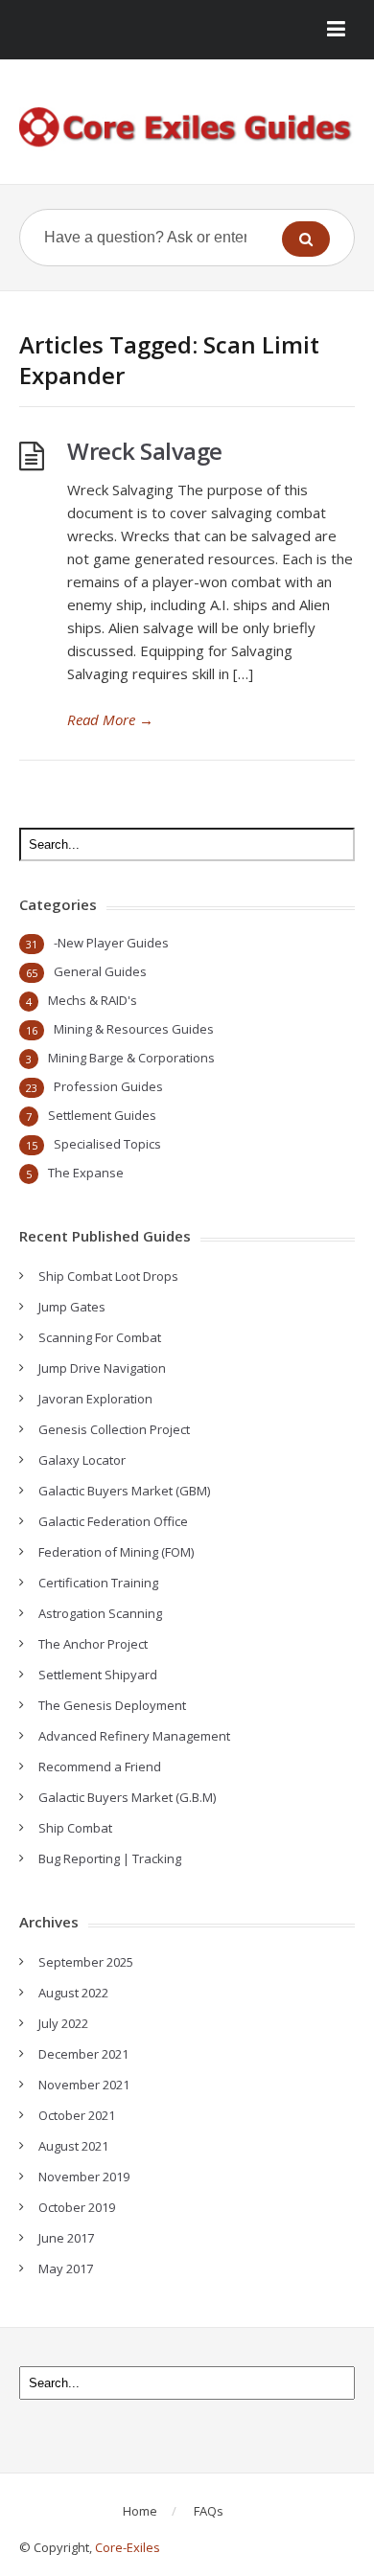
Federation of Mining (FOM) (116, 1552)
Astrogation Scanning (100, 1613)
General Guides (100, 971)
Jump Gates (72, 1307)
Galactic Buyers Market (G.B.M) (127, 1797)
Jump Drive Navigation (102, 1368)
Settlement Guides (102, 1115)
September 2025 (86, 1962)
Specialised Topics (107, 1144)
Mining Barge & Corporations (131, 1058)
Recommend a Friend (100, 1767)
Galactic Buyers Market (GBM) (124, 1491)
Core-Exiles (128, 2547)
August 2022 (73, 1993)
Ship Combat (75, 1828)
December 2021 (83, 2054)
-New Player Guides (111, 943)
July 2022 (63, 2023)
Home (140, 2511)
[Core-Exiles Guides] (187, 129)
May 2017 (66, 2268)
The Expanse (86, 1173)
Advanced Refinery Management (134, 1736)
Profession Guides (108, 1086)
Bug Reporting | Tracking (110, 1858)
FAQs (209, 2511)
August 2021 (73, 2146)
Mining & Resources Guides (134, 1029)
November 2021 (84, 2085)
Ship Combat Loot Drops (108, 1276)
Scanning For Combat (100, 1337)
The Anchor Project (93, 1644)
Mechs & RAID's (93, 1000)
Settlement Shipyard (98, 1675)
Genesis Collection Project (114, 1429)
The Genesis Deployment (112, 1705)
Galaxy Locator (82, 1460)
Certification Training (98, 1583)
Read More (110, 719)
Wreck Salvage (145, 451)
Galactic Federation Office (113, 1521)
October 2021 (77, 2115)
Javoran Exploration (95, 1399)
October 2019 (77, 2207)
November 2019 (84, 2177)
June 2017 (66, 2238)
